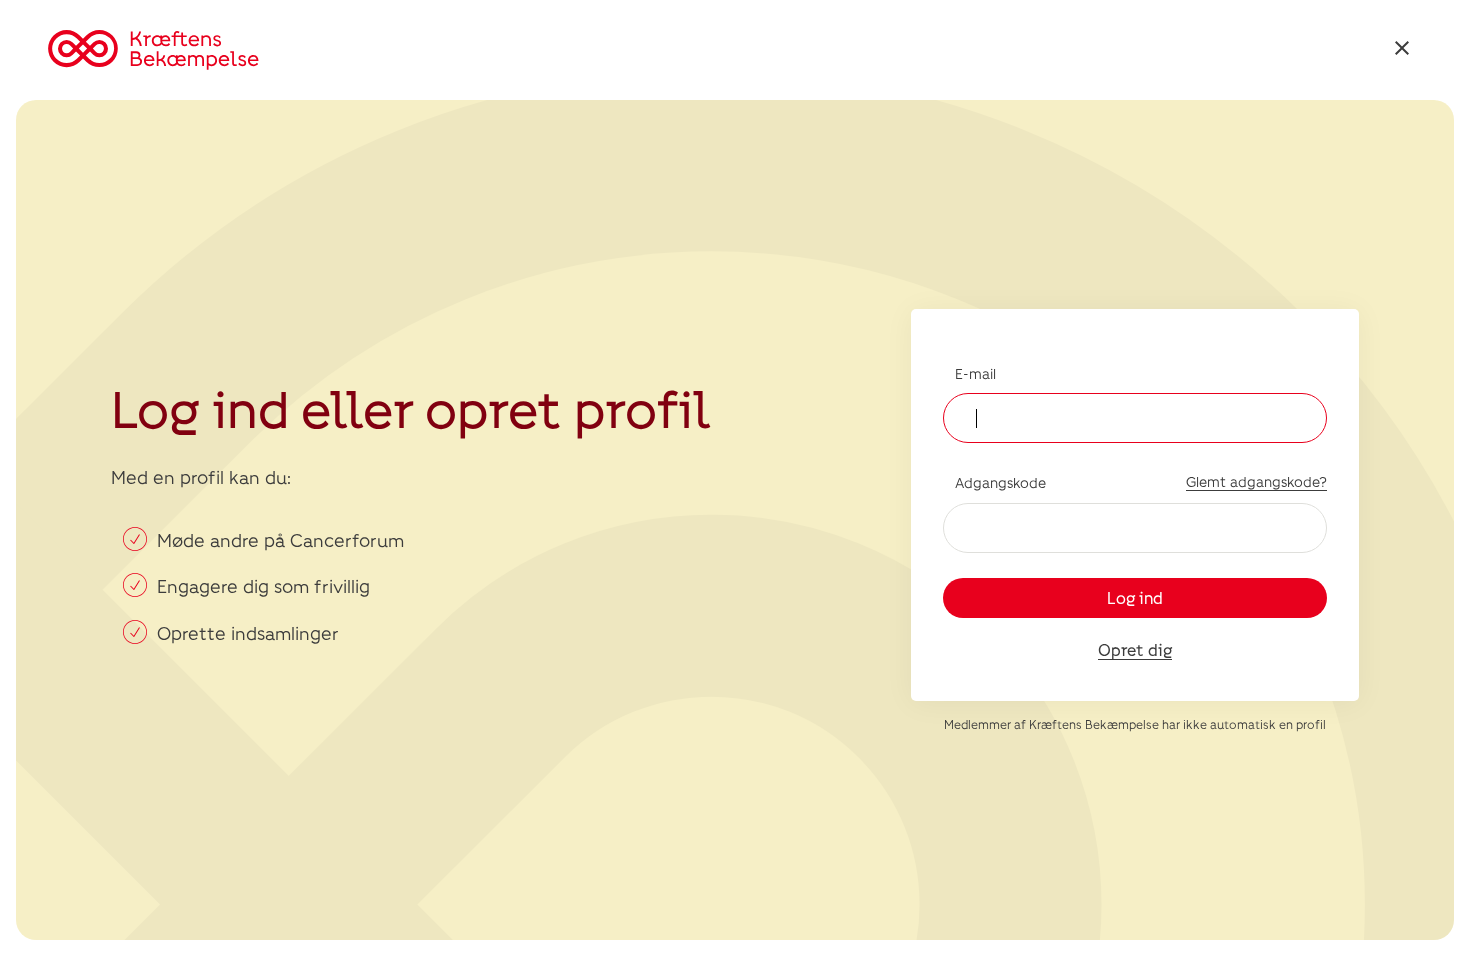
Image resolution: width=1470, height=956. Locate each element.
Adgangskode (1000, 482)
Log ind (1135, 597)
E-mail (975, 373)
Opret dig (1135, 649)
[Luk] (1402, 50)
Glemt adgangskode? (1256, 481)
